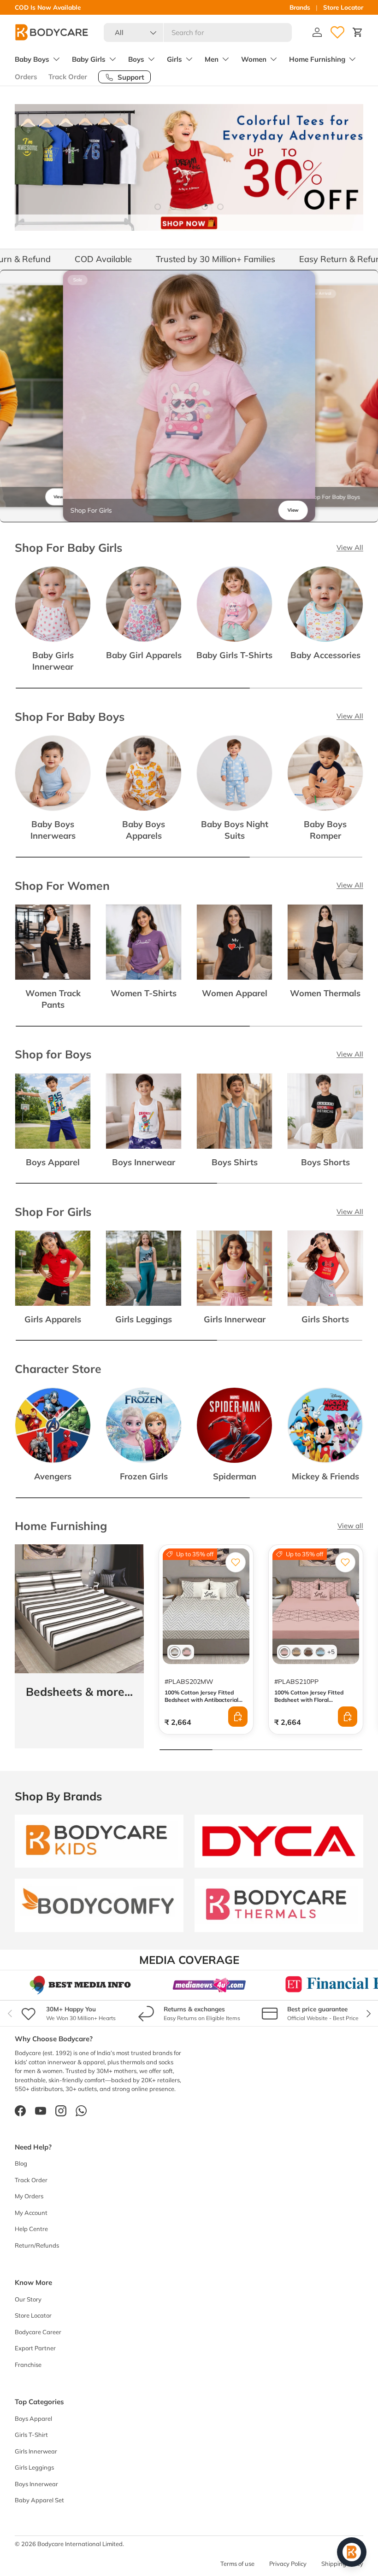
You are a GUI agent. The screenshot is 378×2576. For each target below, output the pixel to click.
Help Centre (31, 2229)
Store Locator (343, 7)
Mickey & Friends (325, 1476)
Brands (300, 7)
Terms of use (237, 2564)
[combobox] (198, 32)
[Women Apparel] (234, 942)
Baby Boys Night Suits (235, 830)
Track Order (68, 77)
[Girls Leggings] (144, 1268)
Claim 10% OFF (86, 7)
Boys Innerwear (144, 1162)
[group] (189, 396)
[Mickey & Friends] (325, 1425)
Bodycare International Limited (80, 2544)
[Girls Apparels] (53, 1268)
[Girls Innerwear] (234, 1268)
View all (350, 1526)
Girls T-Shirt (31, 2435)
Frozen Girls (144, 1476)
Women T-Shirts (144, 993)
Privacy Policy (288, 2564)
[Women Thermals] (325, 942)
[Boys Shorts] (325, 1111)
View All (350, 547)
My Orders (29, 2196)
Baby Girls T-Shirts (234, 655)
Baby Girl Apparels (144, 655)
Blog (21, 2163)
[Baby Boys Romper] (325, 773)
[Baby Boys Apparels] (144, 773)
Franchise (28, 2365)
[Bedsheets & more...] (79, 1609)
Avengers (53, 1476)
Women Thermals (325, 993)
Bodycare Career (38, 2332)
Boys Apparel (53, 1162)
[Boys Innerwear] (144, 1111)
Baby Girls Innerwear (53, 661)
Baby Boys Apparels (144, 830)
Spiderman (235, 1476)
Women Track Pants (53, 999)
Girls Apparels (53, 1319)
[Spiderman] (234, 1425)
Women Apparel (235, 993)
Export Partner (35, 2348)
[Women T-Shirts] (144, 942)
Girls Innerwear (235, 1319)
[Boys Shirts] (234, 1111)
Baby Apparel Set (39, 2500)
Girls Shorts (325, 1319)
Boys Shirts (235, 1162)
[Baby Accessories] (325, 604)
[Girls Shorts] (325, 1268)
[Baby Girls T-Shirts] (234, 604)
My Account (31, 2213)
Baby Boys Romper (325, 830)
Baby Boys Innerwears (53, 830)
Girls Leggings (144, 1319)
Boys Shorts (325, 1162)
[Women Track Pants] (53, 942)
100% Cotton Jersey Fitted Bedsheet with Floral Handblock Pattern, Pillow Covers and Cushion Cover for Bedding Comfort (313, 1707)
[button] (358, 32)
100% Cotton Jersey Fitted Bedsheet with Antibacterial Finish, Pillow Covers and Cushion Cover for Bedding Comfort (201, 1707)
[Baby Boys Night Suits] (234, 773)
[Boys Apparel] (53, 1111)
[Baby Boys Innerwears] (53, 773)
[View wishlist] (337, 32)
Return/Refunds (37, 2245)
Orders (26, 77)
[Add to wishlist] (236, 1562)
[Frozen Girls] (144, 1425)
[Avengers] (53, 1425)
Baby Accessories (325, 655)
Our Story (28, 2299)
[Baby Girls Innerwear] (53, 604)
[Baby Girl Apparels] (144, 604)
